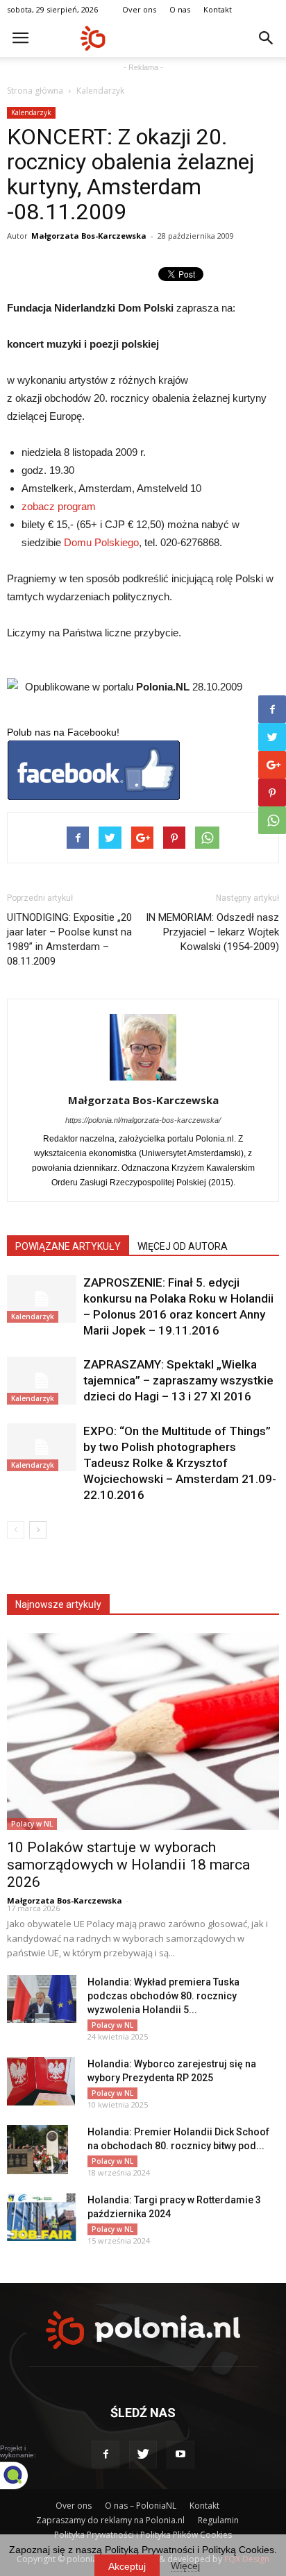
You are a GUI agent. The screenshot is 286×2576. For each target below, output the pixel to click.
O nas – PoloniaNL (141, 2506)
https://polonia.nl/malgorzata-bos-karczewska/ (143, 1120)
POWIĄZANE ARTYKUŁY (68, 1246)
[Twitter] (143, 2455)
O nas (180, 9)
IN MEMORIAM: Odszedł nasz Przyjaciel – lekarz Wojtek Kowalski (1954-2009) (212, 932)
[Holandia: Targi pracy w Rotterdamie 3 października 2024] (42, 2217)
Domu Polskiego (101, 542)
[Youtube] (180, 2455)
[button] (267, 38)
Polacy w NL (32, 1824)
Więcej (185, 2566)
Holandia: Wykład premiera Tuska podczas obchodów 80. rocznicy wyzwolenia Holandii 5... (163, 1996)
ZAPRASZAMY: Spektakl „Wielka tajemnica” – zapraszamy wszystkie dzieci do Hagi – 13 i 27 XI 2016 (178, 1380)
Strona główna (35, 91)
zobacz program (60, 506)
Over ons (139, 9)
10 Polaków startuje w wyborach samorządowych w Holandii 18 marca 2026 (128, 1865)
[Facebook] (106, 2455)
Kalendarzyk (100, 91)
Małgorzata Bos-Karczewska (89, 236)
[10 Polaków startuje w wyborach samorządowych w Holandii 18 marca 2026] (143, 1731)
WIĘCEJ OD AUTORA (183, 1246)
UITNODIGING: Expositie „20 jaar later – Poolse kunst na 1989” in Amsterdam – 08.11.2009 (69, 939)
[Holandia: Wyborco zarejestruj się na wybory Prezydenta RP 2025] (41, 2081)
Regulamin (218, 2520)
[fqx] (24, 2475)
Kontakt (218, 9)
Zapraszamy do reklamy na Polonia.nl (110, 2520)
